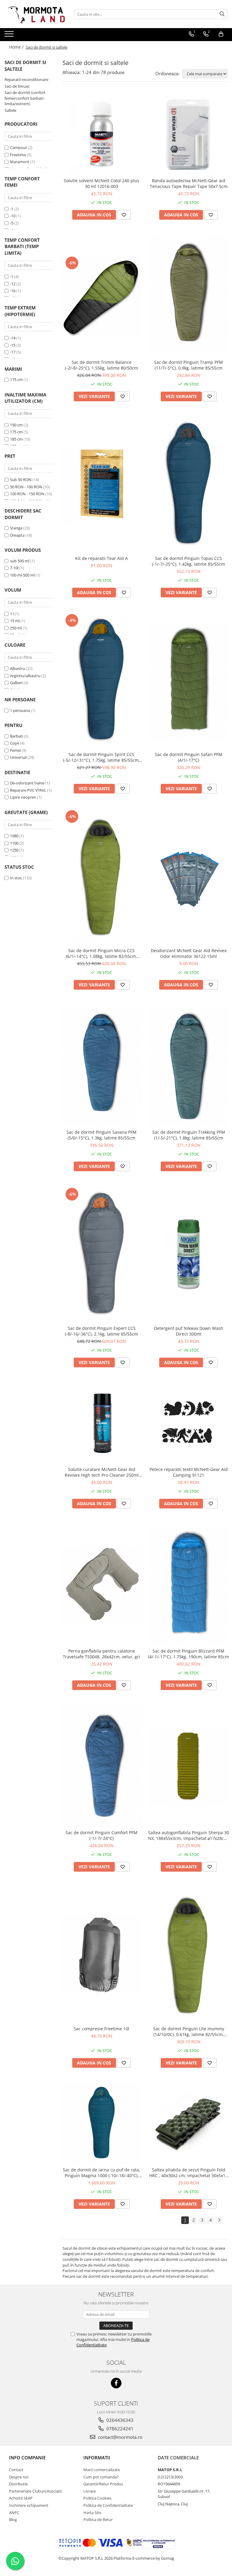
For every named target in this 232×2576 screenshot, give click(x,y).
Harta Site (92, 2513)
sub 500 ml (20, 561)
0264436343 (119, 2420)
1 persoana (20, 710)
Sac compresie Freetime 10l (101, 2029)
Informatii (97, 2458)
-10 (13, 216)
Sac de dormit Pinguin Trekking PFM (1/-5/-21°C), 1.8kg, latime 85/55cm (189, 1135)
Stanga (16, 528)
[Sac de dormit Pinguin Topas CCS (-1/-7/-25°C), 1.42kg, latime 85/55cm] (188, 484)
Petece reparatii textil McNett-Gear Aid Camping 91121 (189, 1472)
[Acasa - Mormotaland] (35, 14)
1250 (14, 850)
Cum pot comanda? (101, 2477)
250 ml (16, 628)
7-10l (14, 568)
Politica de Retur (98, 2519)
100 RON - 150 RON (27, 494)
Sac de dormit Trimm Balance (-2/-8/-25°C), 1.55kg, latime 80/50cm (101, 365)
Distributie (18, 2484)
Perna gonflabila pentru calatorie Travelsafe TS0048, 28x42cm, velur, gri (101, 1654)
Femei (15, 750)
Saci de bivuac (17, 86)
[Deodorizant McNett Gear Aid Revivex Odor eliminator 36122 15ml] (188, 877)
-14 (13, 338)
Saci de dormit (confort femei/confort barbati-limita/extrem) (25, 98)
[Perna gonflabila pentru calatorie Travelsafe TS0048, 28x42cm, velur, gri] (101, 1584)
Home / (17, 47)
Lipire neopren (23, 797)
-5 (12, 223)
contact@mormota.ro (119, 2437)
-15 (13, 345)
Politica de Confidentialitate (108, 2505)
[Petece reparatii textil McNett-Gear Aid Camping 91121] (188, 1423)
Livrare (90, 2491)
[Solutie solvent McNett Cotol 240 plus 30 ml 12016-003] (101, 134)
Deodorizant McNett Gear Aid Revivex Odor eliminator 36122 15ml (189, 953)
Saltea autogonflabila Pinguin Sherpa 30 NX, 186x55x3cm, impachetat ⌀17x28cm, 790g (188, 1835)
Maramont (20, 162)
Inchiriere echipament (29, 2505)
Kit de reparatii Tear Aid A (101, 558)
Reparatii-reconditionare (26, 79)
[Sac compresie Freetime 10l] (101, 1955)
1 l (12, 614)
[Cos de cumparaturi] (221, 34)
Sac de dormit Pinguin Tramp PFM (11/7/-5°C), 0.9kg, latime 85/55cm (188, 365)
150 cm (16, 425)
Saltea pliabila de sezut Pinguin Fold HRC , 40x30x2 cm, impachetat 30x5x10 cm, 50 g (188, 2173)
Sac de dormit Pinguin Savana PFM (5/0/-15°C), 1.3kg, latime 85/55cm (101, 1135)
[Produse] (10, 36)
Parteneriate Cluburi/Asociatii (35, 2491)
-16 (13, 291)
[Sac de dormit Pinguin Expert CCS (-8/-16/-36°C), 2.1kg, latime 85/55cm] (101, 1254)
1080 (14, 836)
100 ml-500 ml (22, 575)
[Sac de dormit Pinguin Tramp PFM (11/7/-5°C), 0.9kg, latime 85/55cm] (188, 296)
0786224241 (119, 2429)
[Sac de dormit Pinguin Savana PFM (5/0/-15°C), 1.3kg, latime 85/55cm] (101, 1065)
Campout (18, 147)
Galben (16, 683)
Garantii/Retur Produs (103, 2484)
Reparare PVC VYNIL (28, 790)
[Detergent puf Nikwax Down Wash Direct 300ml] (188, 1254)
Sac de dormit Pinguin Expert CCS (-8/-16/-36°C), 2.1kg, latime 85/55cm (101, 1331)
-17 (13, 352)
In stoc (16, 878)
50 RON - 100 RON (26, 487)
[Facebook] (116, 2383)
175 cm (16, 380)
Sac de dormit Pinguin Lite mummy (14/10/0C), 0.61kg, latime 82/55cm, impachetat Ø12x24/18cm (189, 2031)
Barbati (16, 736)
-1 (12, 209)
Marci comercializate (102, 2470)
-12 (13, 284)
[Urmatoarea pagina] (219, 2220)
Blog (13, 2519)
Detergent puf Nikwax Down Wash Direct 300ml (189, 1331)
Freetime (18, 155)
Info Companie (27, 2458)
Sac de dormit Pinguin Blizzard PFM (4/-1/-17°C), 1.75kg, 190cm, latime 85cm (188, 1654)
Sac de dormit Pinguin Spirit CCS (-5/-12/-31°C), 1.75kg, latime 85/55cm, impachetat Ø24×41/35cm (101, 757)
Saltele (10, 110)
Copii (14, 743)
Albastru (18, 668)
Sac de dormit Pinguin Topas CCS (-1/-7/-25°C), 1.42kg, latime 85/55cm (188, 561)
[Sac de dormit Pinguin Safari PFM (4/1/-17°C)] (188, 680)
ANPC (14, 2513)
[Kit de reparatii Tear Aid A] (101, 484)
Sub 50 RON (21, 480)
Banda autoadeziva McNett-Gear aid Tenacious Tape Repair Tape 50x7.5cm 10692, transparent (189, 183)
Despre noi (19, 2477)
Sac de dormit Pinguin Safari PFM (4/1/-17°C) (189, 757)
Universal (18, 757)
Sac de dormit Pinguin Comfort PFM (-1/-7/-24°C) (101, 1835)
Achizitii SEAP (21, 2498)
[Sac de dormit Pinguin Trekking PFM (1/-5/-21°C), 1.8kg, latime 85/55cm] (188, 1065)
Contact (16, 2470)
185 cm (16, 439)
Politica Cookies (97, 2498)
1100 (14, 843)
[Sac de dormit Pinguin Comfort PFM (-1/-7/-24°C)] (101, 1766)
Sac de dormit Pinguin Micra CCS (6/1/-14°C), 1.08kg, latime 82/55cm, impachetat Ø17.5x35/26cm (101, 953)
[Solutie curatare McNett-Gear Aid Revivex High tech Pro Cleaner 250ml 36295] (101, 1423)
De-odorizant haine (27, 783)
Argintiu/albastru (25, 676)
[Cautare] (222, 14)
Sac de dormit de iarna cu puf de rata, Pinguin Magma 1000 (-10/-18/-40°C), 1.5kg (101, 2173)
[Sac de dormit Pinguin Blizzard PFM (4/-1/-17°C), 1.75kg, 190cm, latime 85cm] (188, 1584)
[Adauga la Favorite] (124, 215)
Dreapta (17, 535)
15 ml (15, 621)
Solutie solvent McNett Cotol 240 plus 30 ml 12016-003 (101, 183)
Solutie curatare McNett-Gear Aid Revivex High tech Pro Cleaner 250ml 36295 (102, 1472)
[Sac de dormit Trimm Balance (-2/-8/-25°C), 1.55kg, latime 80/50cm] (101, 296)
